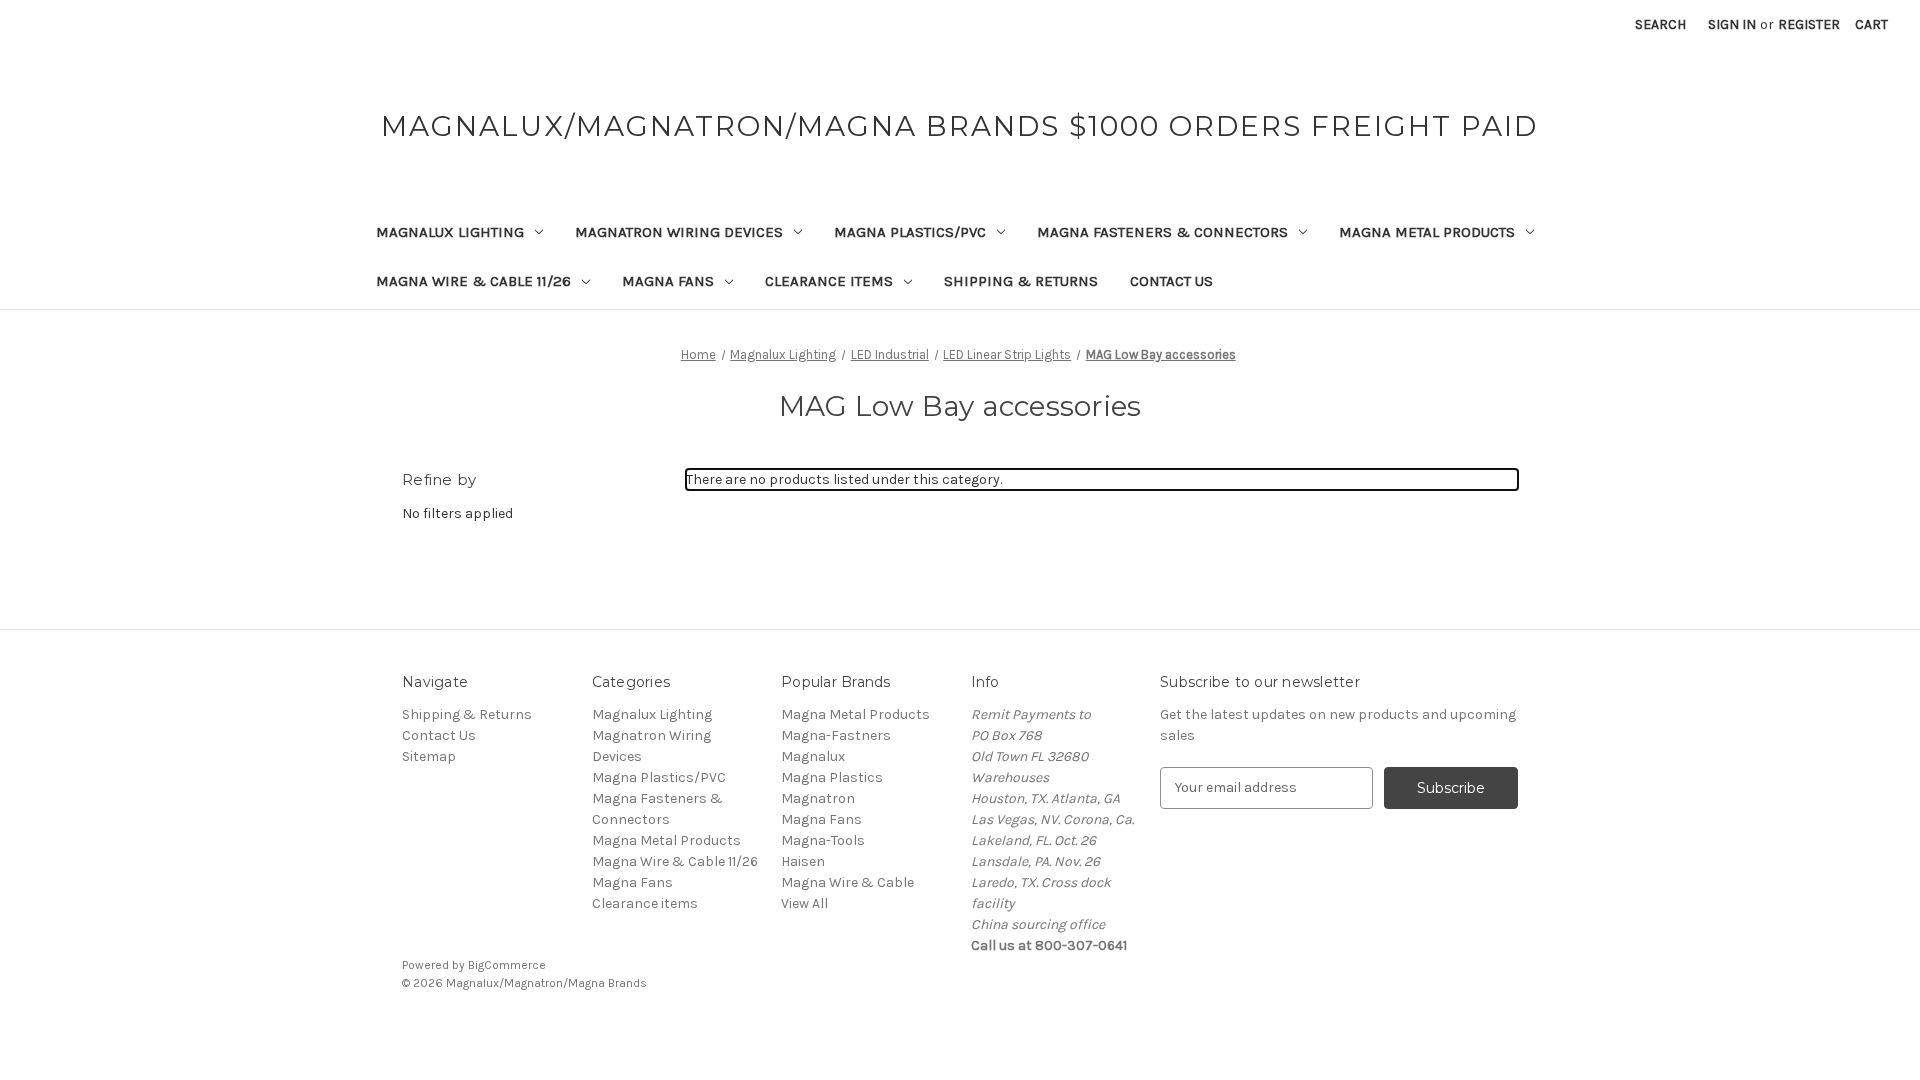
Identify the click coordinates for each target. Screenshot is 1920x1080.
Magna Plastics (832, 777)
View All (804, 903)
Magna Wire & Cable (847, 882)
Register (1809, 24)
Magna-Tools (823, 840)
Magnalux (813, 756)
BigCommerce (507, 965)
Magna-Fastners (836, 735)
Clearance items (829, 281)
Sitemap (429, 756)
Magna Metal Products (1427, 232)
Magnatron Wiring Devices (679, 232)
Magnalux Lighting (450, 232)
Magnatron (818, 798)
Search (1660, 24)
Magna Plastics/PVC (910, 232)
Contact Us (1171, 281)
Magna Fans (668, 281)
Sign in (1732, 24)
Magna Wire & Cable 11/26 (473, 281)
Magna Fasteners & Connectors (1162, 232)
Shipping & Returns (1021, 281)
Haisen (803, 861)
